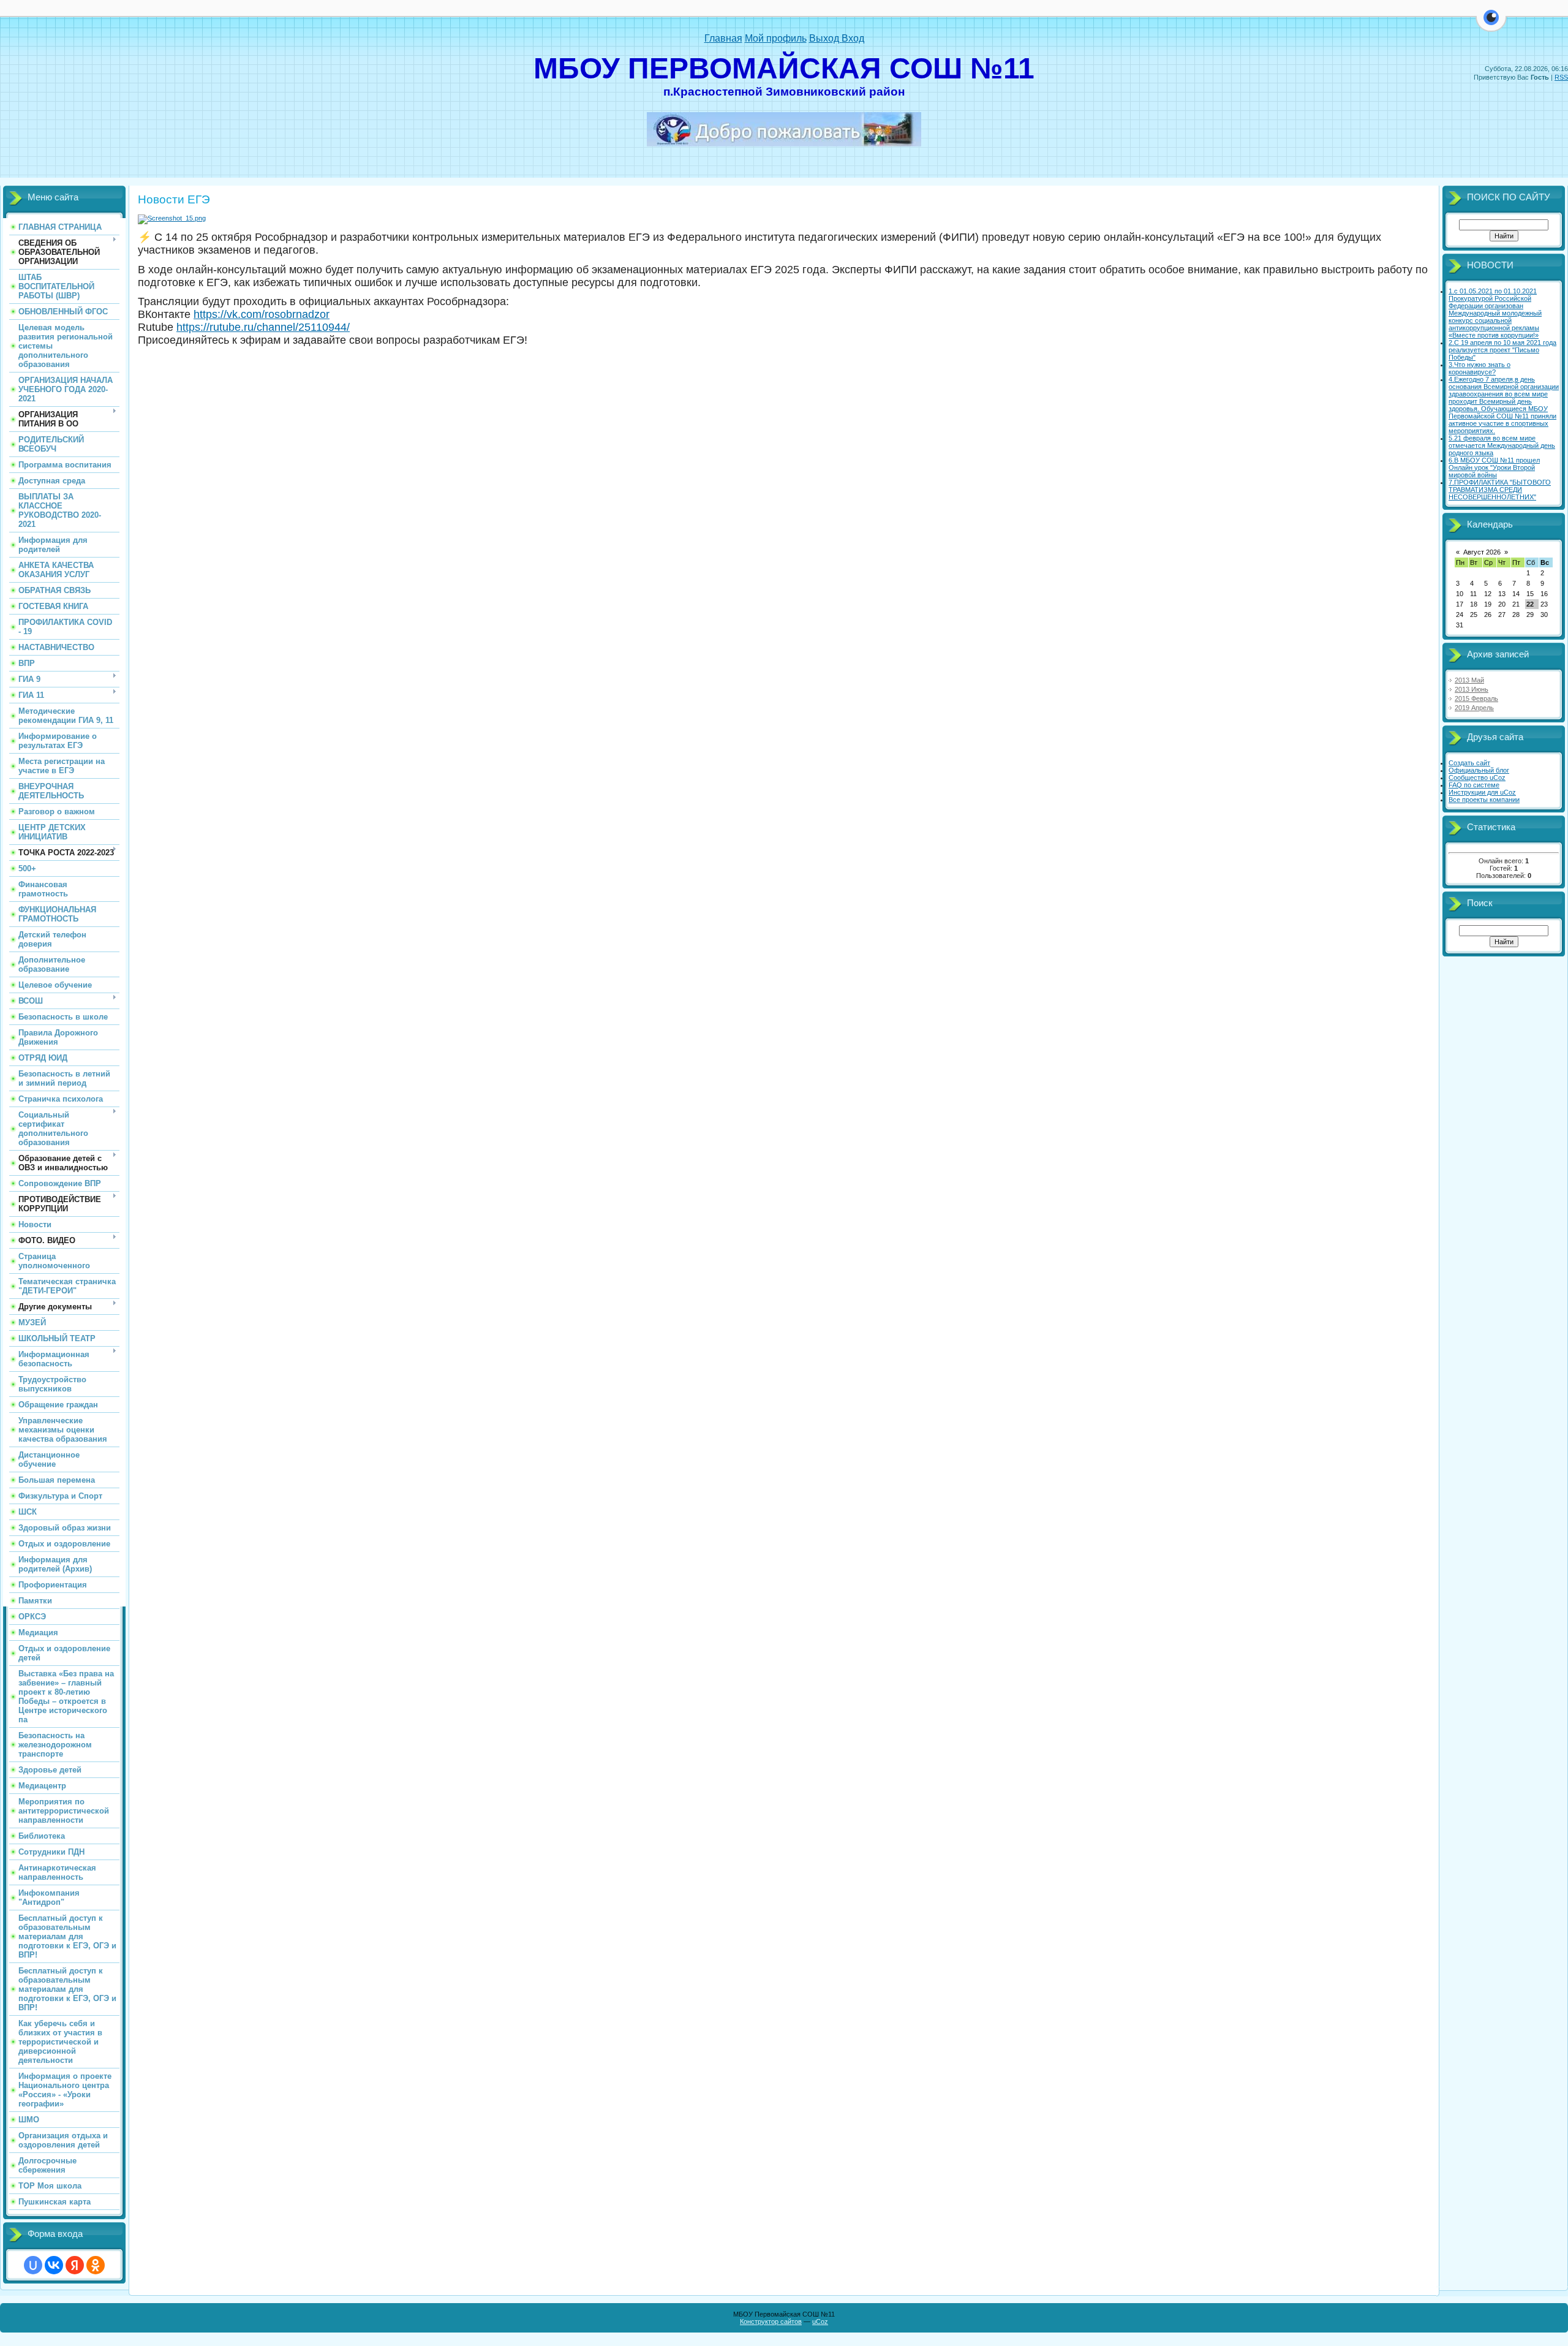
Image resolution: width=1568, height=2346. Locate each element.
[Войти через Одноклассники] (96, 2265)
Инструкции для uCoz (1482, 792)
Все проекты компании (1484, 800)
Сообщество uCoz (1477, 778)
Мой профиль (776, 38)
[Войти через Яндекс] (75, 2265)
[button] (1491, 25)
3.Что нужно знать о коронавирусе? (1479, 368)
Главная (723, 38)
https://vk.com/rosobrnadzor (262, 314)
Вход (853, 38)
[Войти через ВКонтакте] (54, 2265)
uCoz (820, 2321)
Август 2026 (1482, 552)
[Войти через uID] (33, 2265)
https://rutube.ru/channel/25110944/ (263, 327)
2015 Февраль (1476, 698)
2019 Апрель (1474, 708)
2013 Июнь (1472, 689)
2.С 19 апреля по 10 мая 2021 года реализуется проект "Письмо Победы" (1502, 350)
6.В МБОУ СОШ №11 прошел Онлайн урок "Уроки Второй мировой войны (1494, 467)
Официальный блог (1479, 770)
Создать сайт (1469, 763)
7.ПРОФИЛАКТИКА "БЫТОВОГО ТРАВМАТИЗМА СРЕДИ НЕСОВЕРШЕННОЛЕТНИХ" (1500, 490)
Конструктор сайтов (771, 2321)
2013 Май (1469, 680)
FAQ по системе (1474, 785)
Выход (825, 38)
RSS (1561, 77)
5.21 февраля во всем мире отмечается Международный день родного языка (1502, 445)
